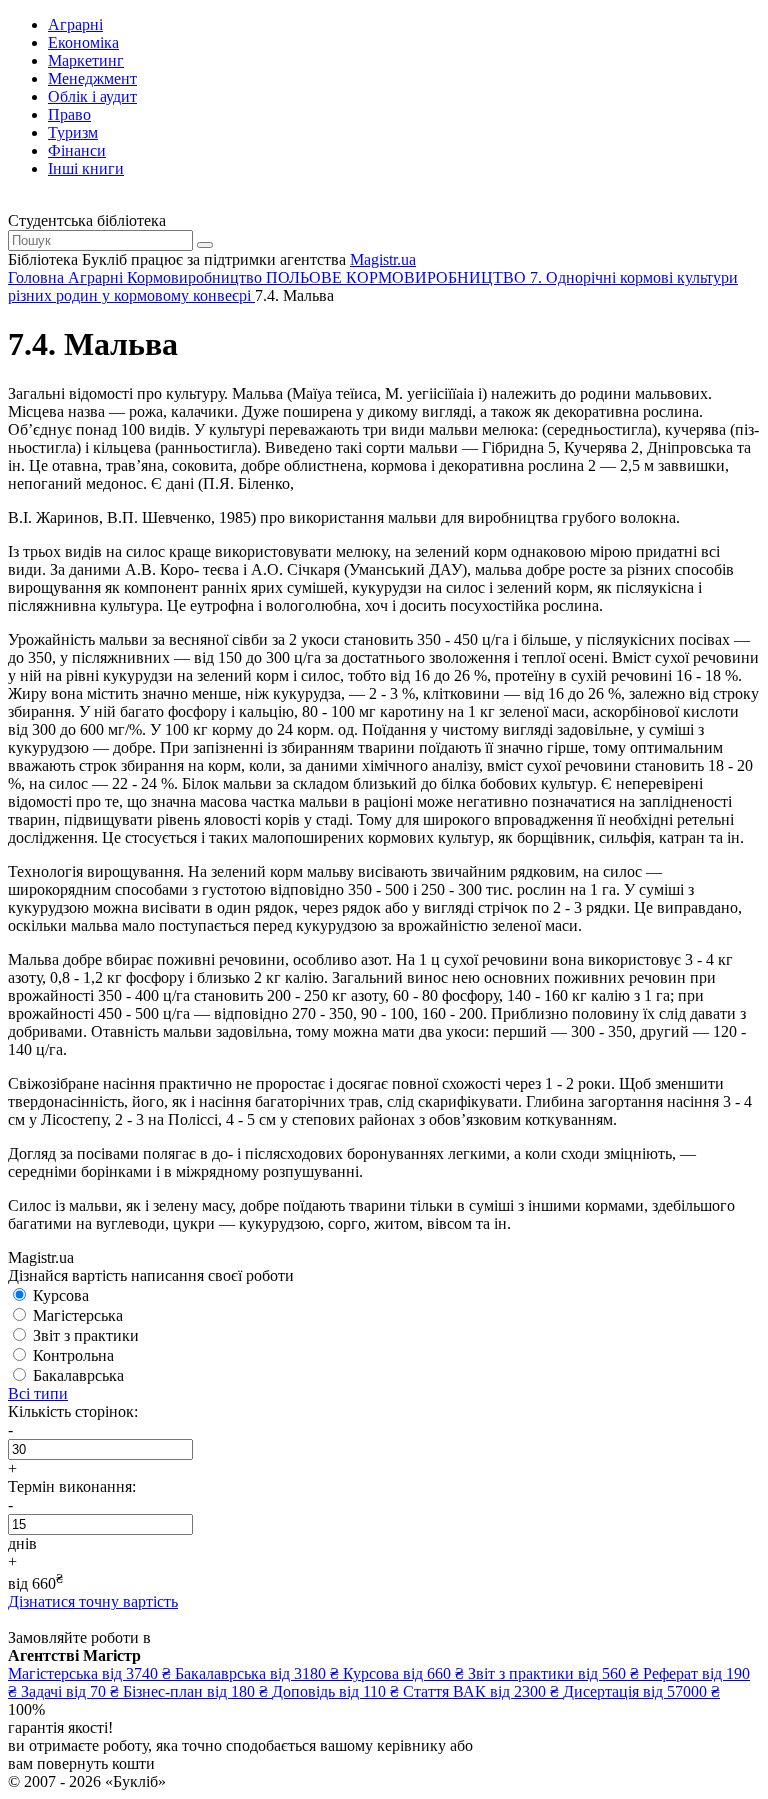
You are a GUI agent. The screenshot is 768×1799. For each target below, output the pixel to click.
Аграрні (75, 24)
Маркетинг (86, 60)
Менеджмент (92, 78)
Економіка (83, 42)
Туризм (73, 132)
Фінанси (77, 150)
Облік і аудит (92, 96)
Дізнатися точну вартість (93, 1601)
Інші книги (86, 168)
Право (69, 114)
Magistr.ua (383, 259)
